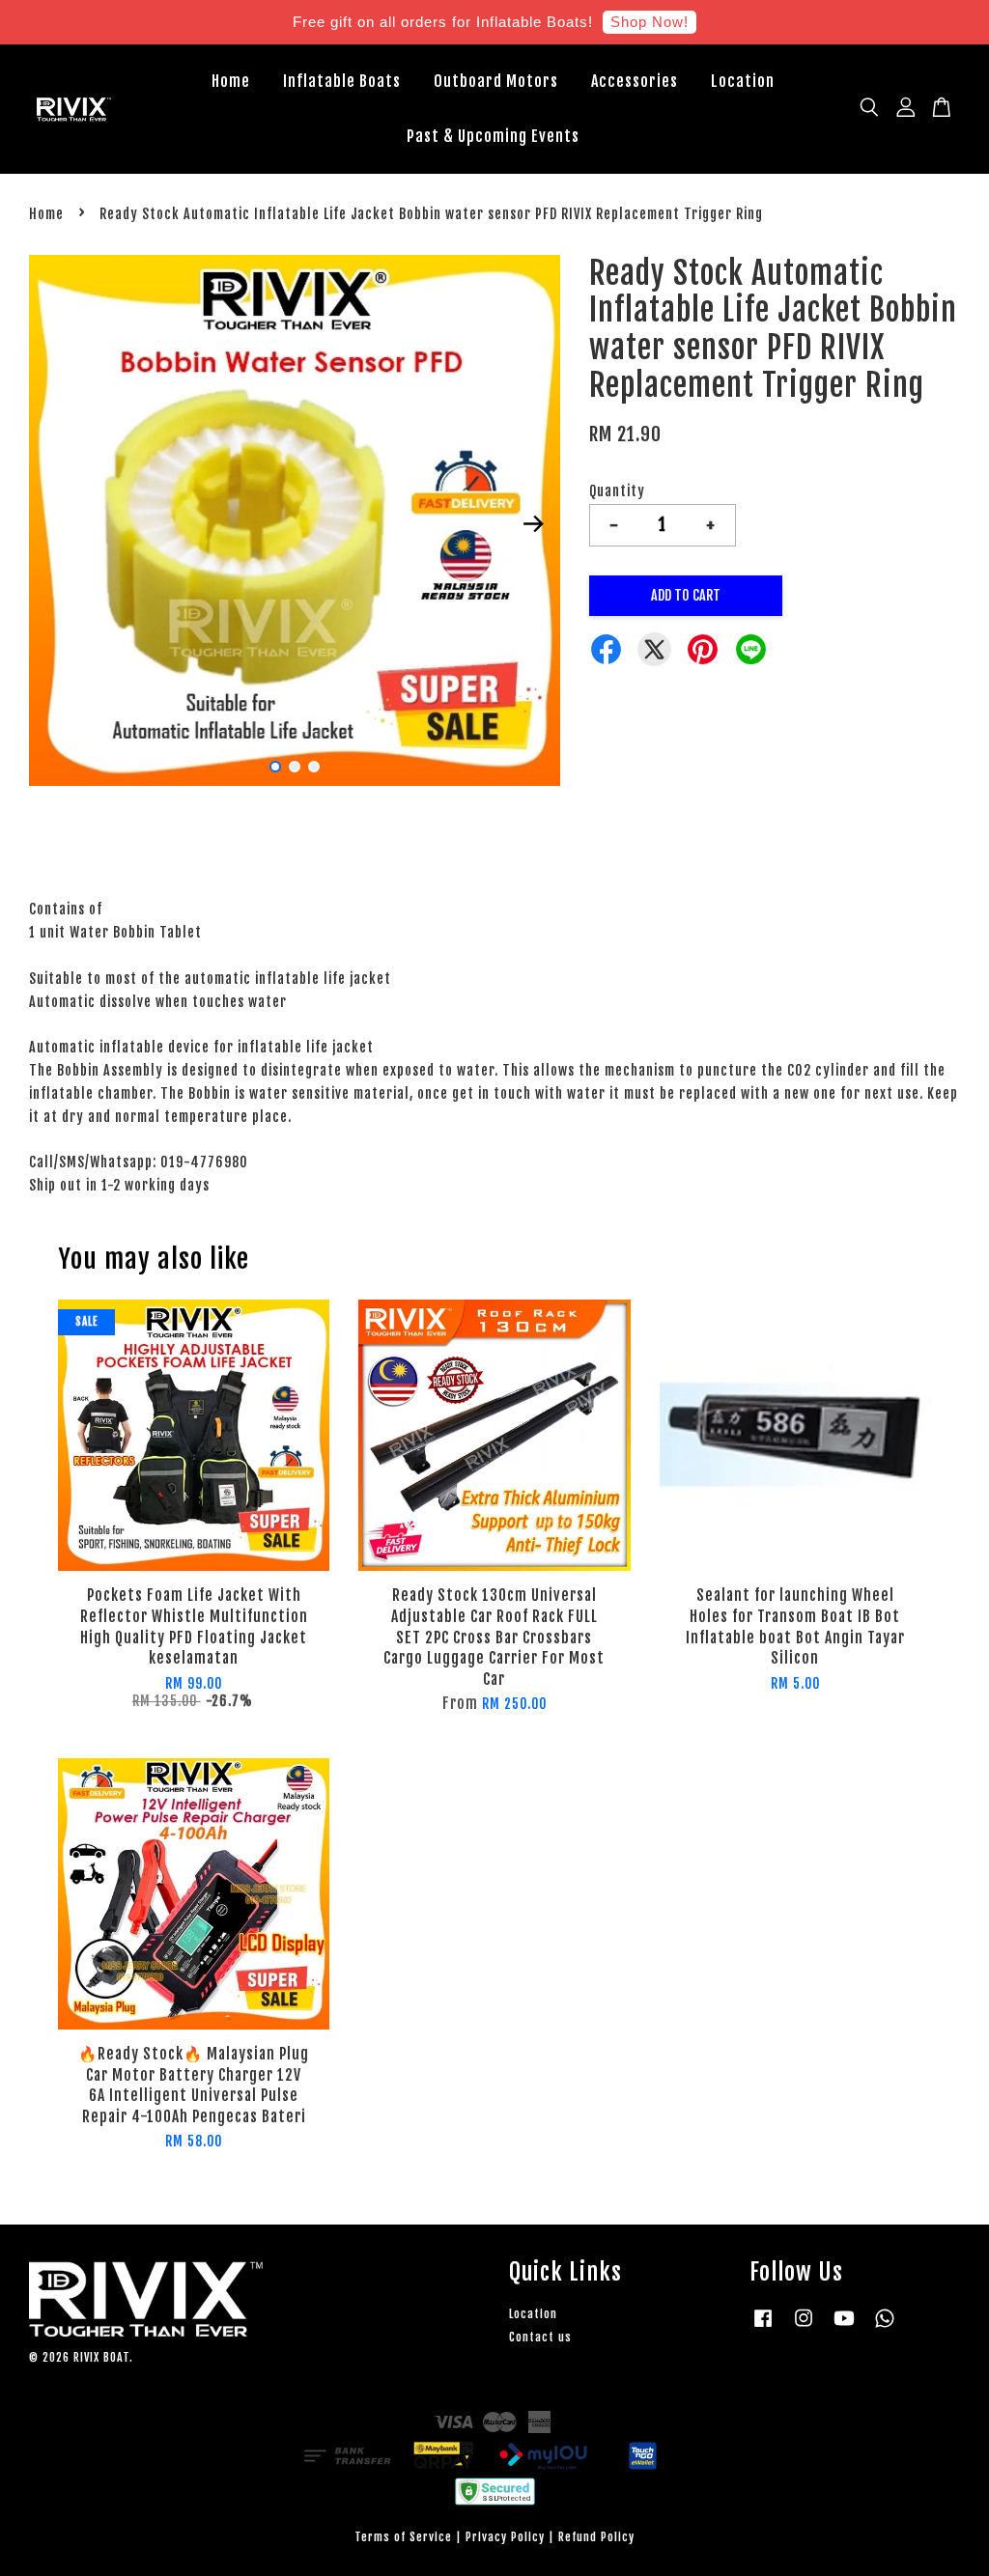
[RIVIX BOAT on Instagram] (804, 2327)
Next (534, 523)
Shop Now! (650, 22)
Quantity (617, 491)
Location (743, 81)
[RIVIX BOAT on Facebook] (763, 2327)
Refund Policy (596, 2537)
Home (231, 81)
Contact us (540, 2337)
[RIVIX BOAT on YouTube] (844, 2327)
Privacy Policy (505, 2537)
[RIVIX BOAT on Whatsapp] (885, 2327)
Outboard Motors (496, 81)
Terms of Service (403, 2537)
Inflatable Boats (342, 81)
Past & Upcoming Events (493, 136)
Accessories (635, 81)
